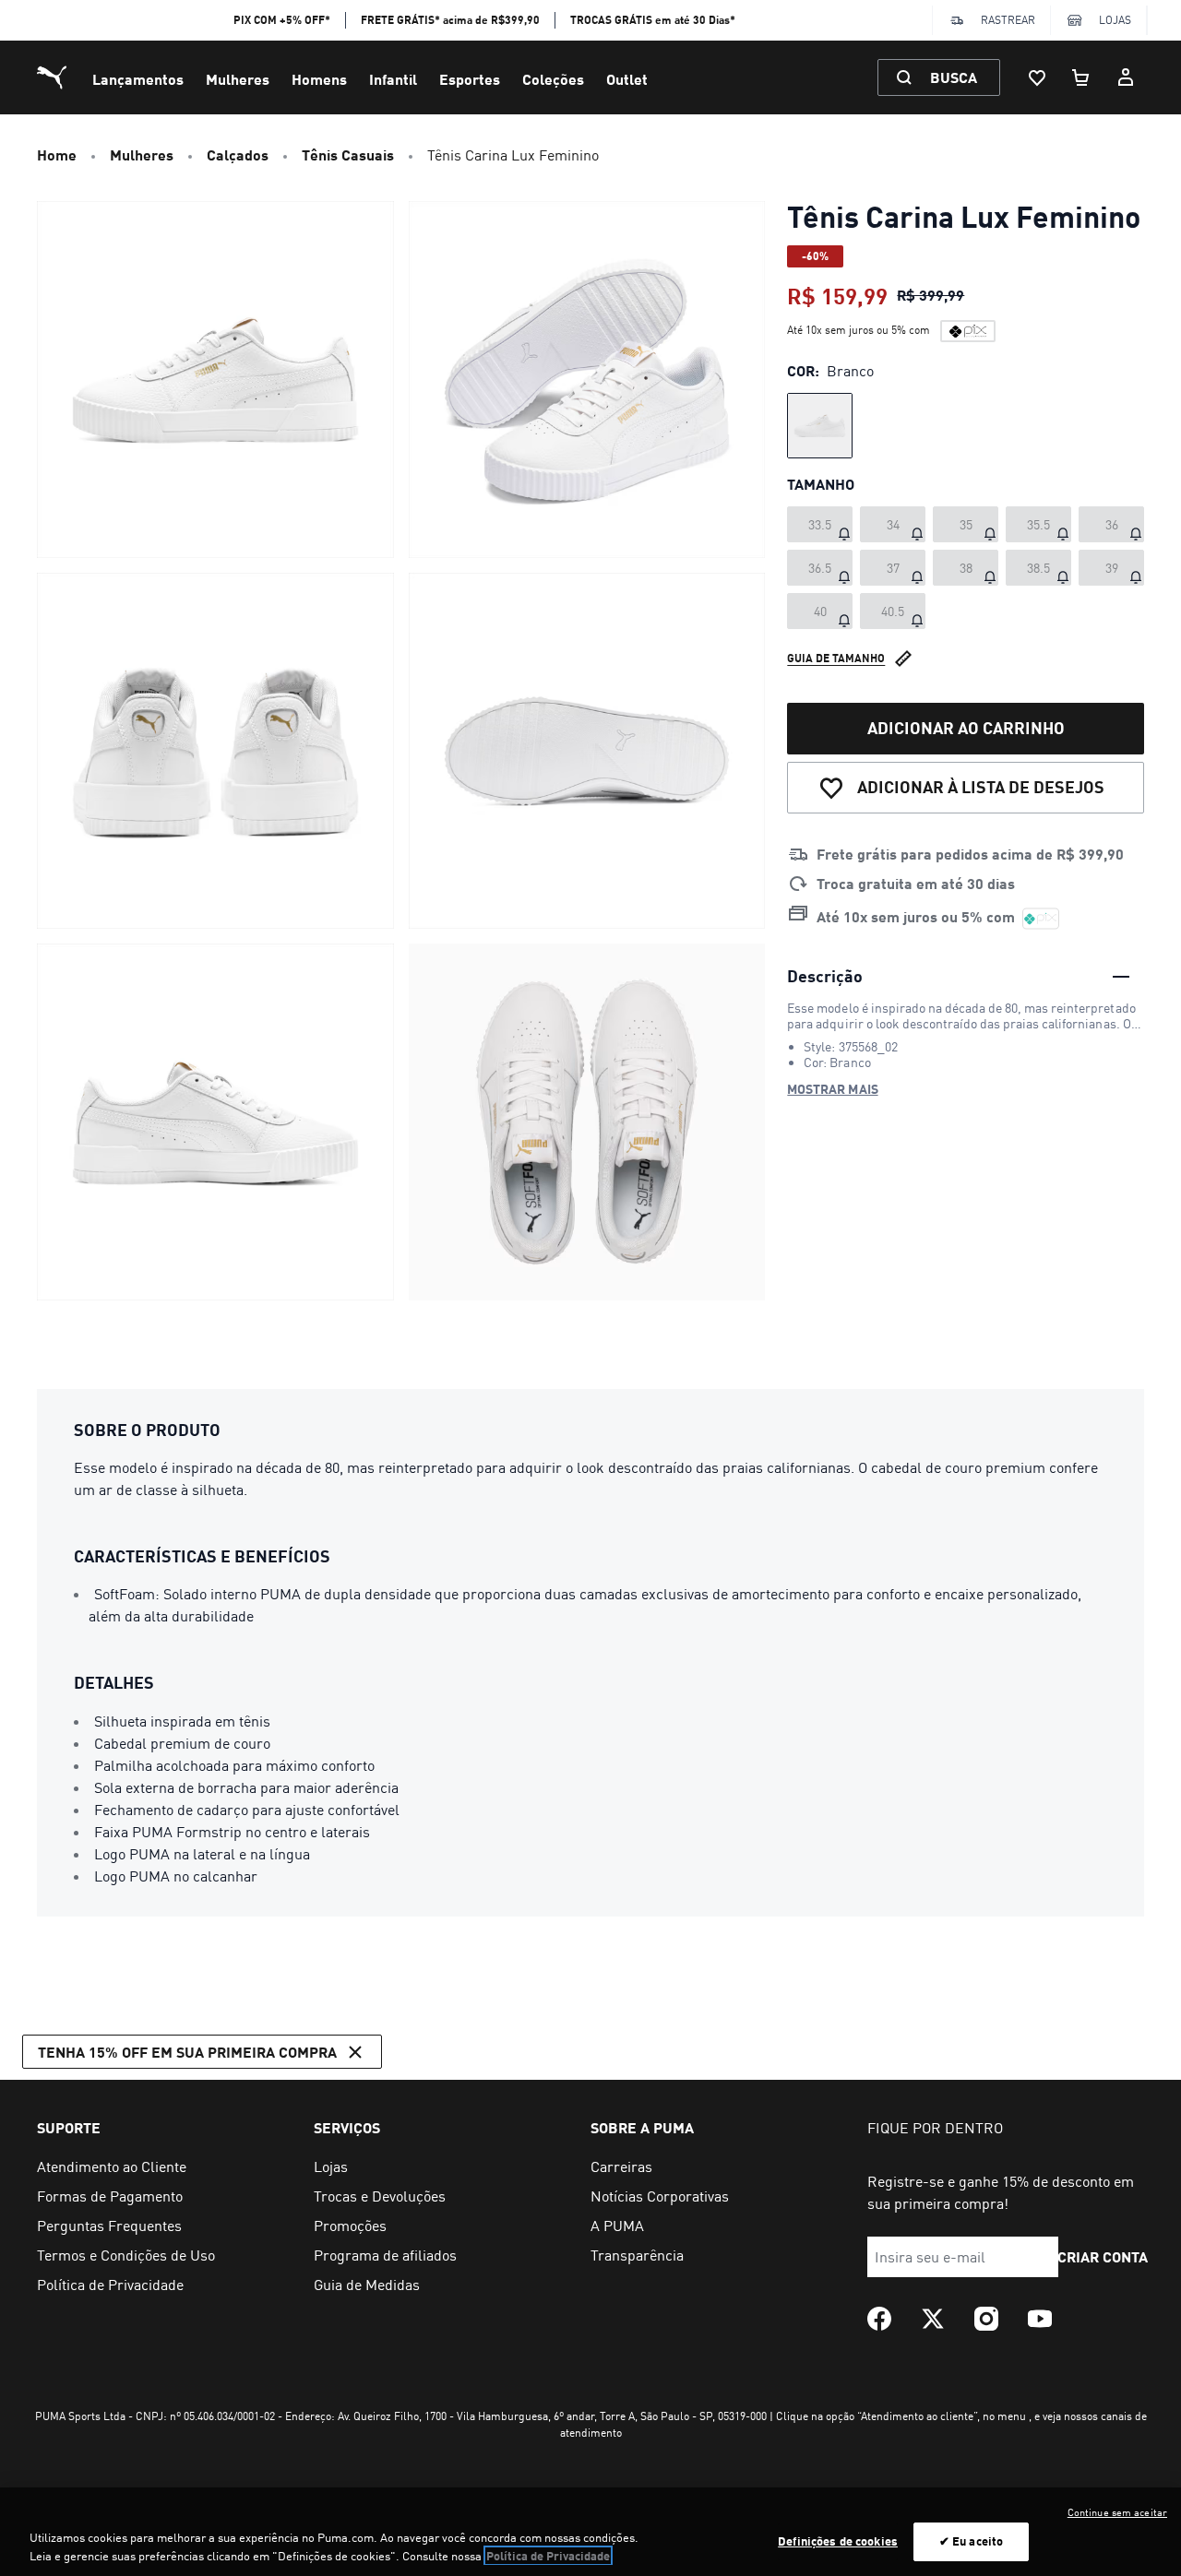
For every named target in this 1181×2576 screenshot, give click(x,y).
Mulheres (238, 79)
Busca (954, 77)
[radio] (820, 426)
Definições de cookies (838, 2541)
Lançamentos (138, 79)
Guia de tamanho (836, 658)
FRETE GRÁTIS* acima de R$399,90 (450, 20)
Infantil (393, 79)
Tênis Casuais (348, 154)
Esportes (470, 79)
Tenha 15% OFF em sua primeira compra (187, 2052)
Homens (319, 79)
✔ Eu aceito (971, 2541)
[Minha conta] (1126, 77)
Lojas (1115, 20)
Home (57, 154)
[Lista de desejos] (1037, 77)
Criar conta (1103, 2256)
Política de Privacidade (548, 2556)
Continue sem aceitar (1117, 2512)
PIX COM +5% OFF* (282, 20)
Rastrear (1008, 20)
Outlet (627, 79)
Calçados (238, 154)
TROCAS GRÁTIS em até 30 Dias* (653, 20)
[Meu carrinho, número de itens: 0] (1081, 77)
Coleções (553, 79)
